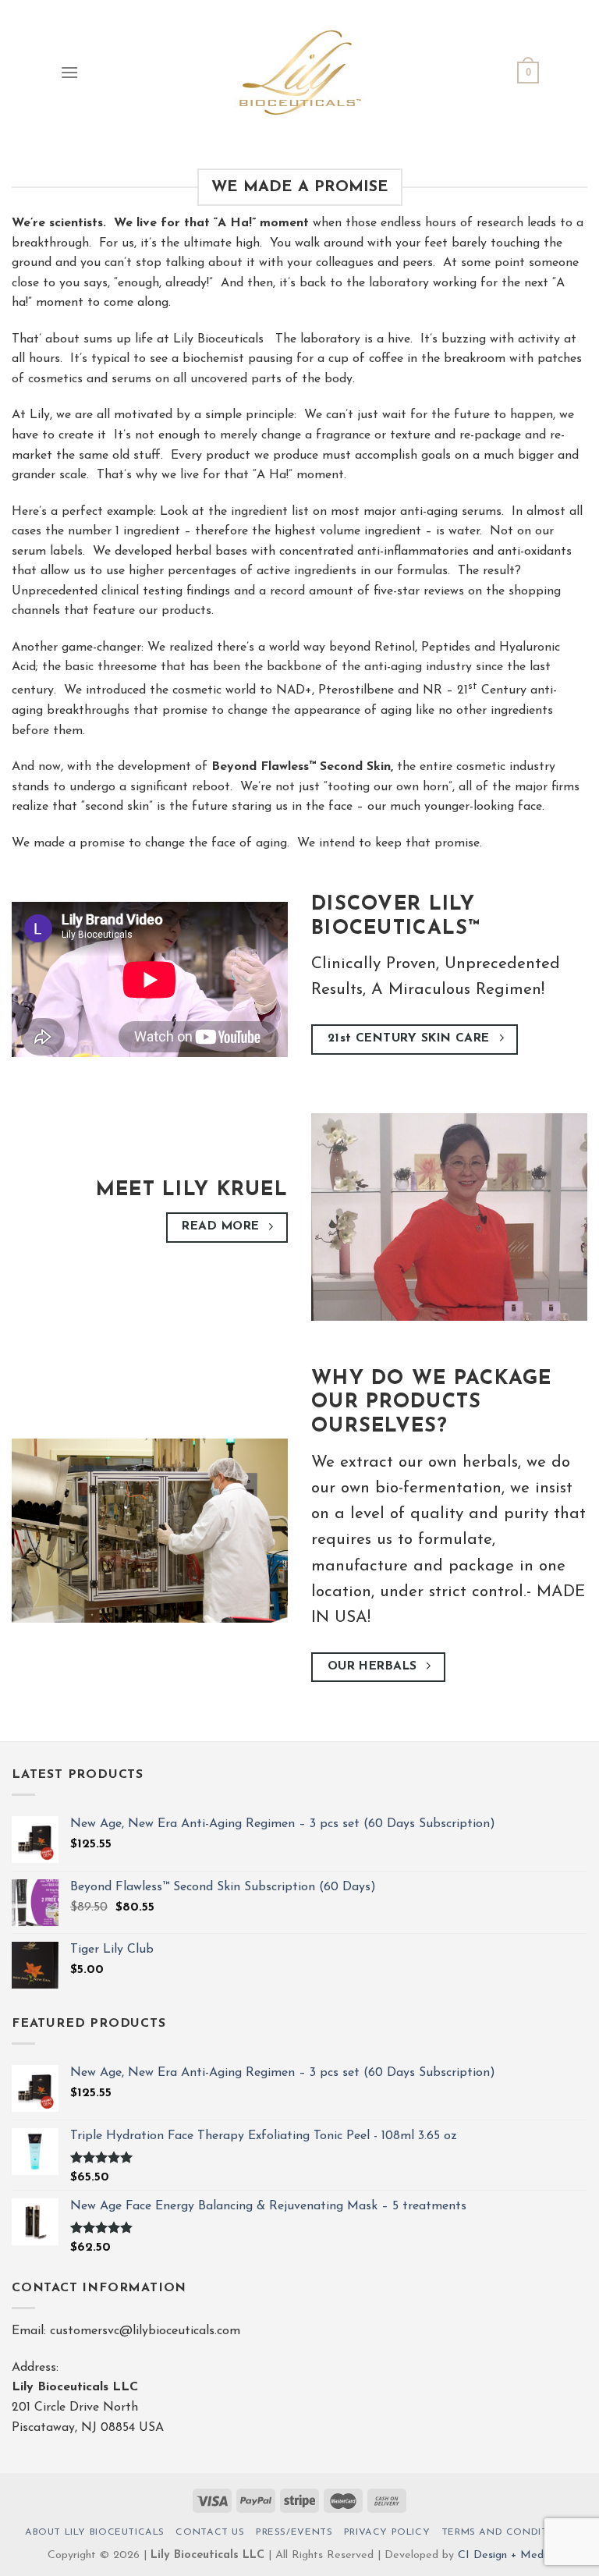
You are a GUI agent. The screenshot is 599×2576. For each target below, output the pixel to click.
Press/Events (294, 2532)
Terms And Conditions (508, 2532)
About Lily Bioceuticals (95, 2532)
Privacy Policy (387, 2532)
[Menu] (69, 72)
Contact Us (210, 2532)
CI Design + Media (505, 2555)
